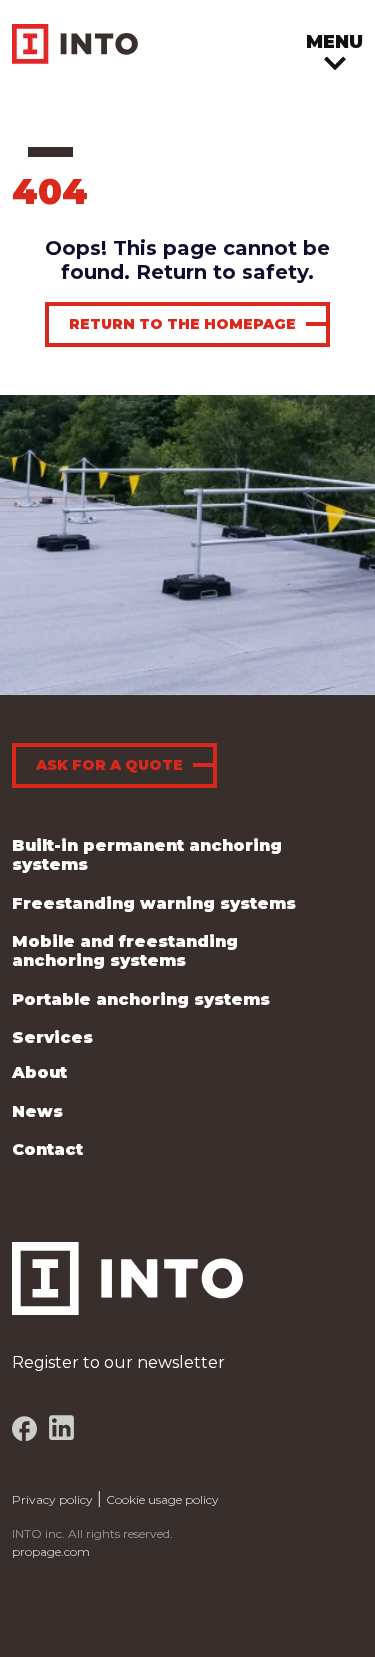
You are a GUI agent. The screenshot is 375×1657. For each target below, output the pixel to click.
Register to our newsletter (118, 1362)
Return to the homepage (182, 324)
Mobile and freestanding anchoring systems (125, 951)
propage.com (51, 1551)
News (37, 1111)
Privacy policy (52, 1499)
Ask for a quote (109, 765)
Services (52, 1037)
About (39, 1072)
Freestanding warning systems (154, 903)
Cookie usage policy (162, 1499)
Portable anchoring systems (141, 999)
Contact (47, 1149)
